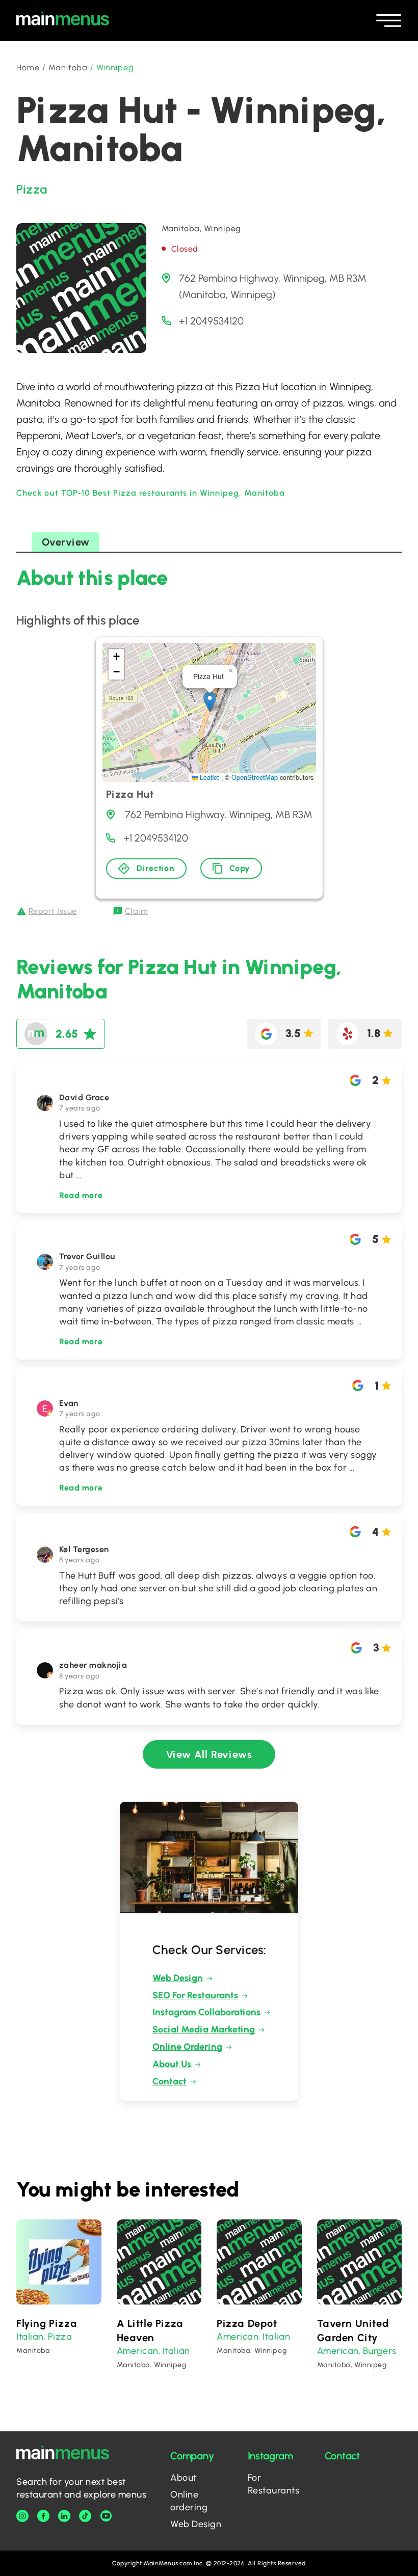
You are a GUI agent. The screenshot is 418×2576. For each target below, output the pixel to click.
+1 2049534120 (211, 321)
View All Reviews (209, 1754)
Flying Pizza (47, 2323)
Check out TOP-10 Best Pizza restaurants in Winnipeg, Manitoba (151, 493)
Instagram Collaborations (206, 2012)
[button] (210, 702)
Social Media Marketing (204, 2029)
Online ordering (189, 2501)
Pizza (32, 189)
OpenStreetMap (255, 777)
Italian (30, 2337)
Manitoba (68, 67)
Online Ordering (187, 2047)
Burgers (380, 2351)
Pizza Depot (247, 2323)
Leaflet (208, 777)
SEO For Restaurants (195, 1995)
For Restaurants (274, 2484)
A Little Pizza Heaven (150, 2330)
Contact (169, 2081)
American (138, 2351)
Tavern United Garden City (353, 2330)
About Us (172, 2064)
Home (28, 67)
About (184, 2478)
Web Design (178, 1978)
